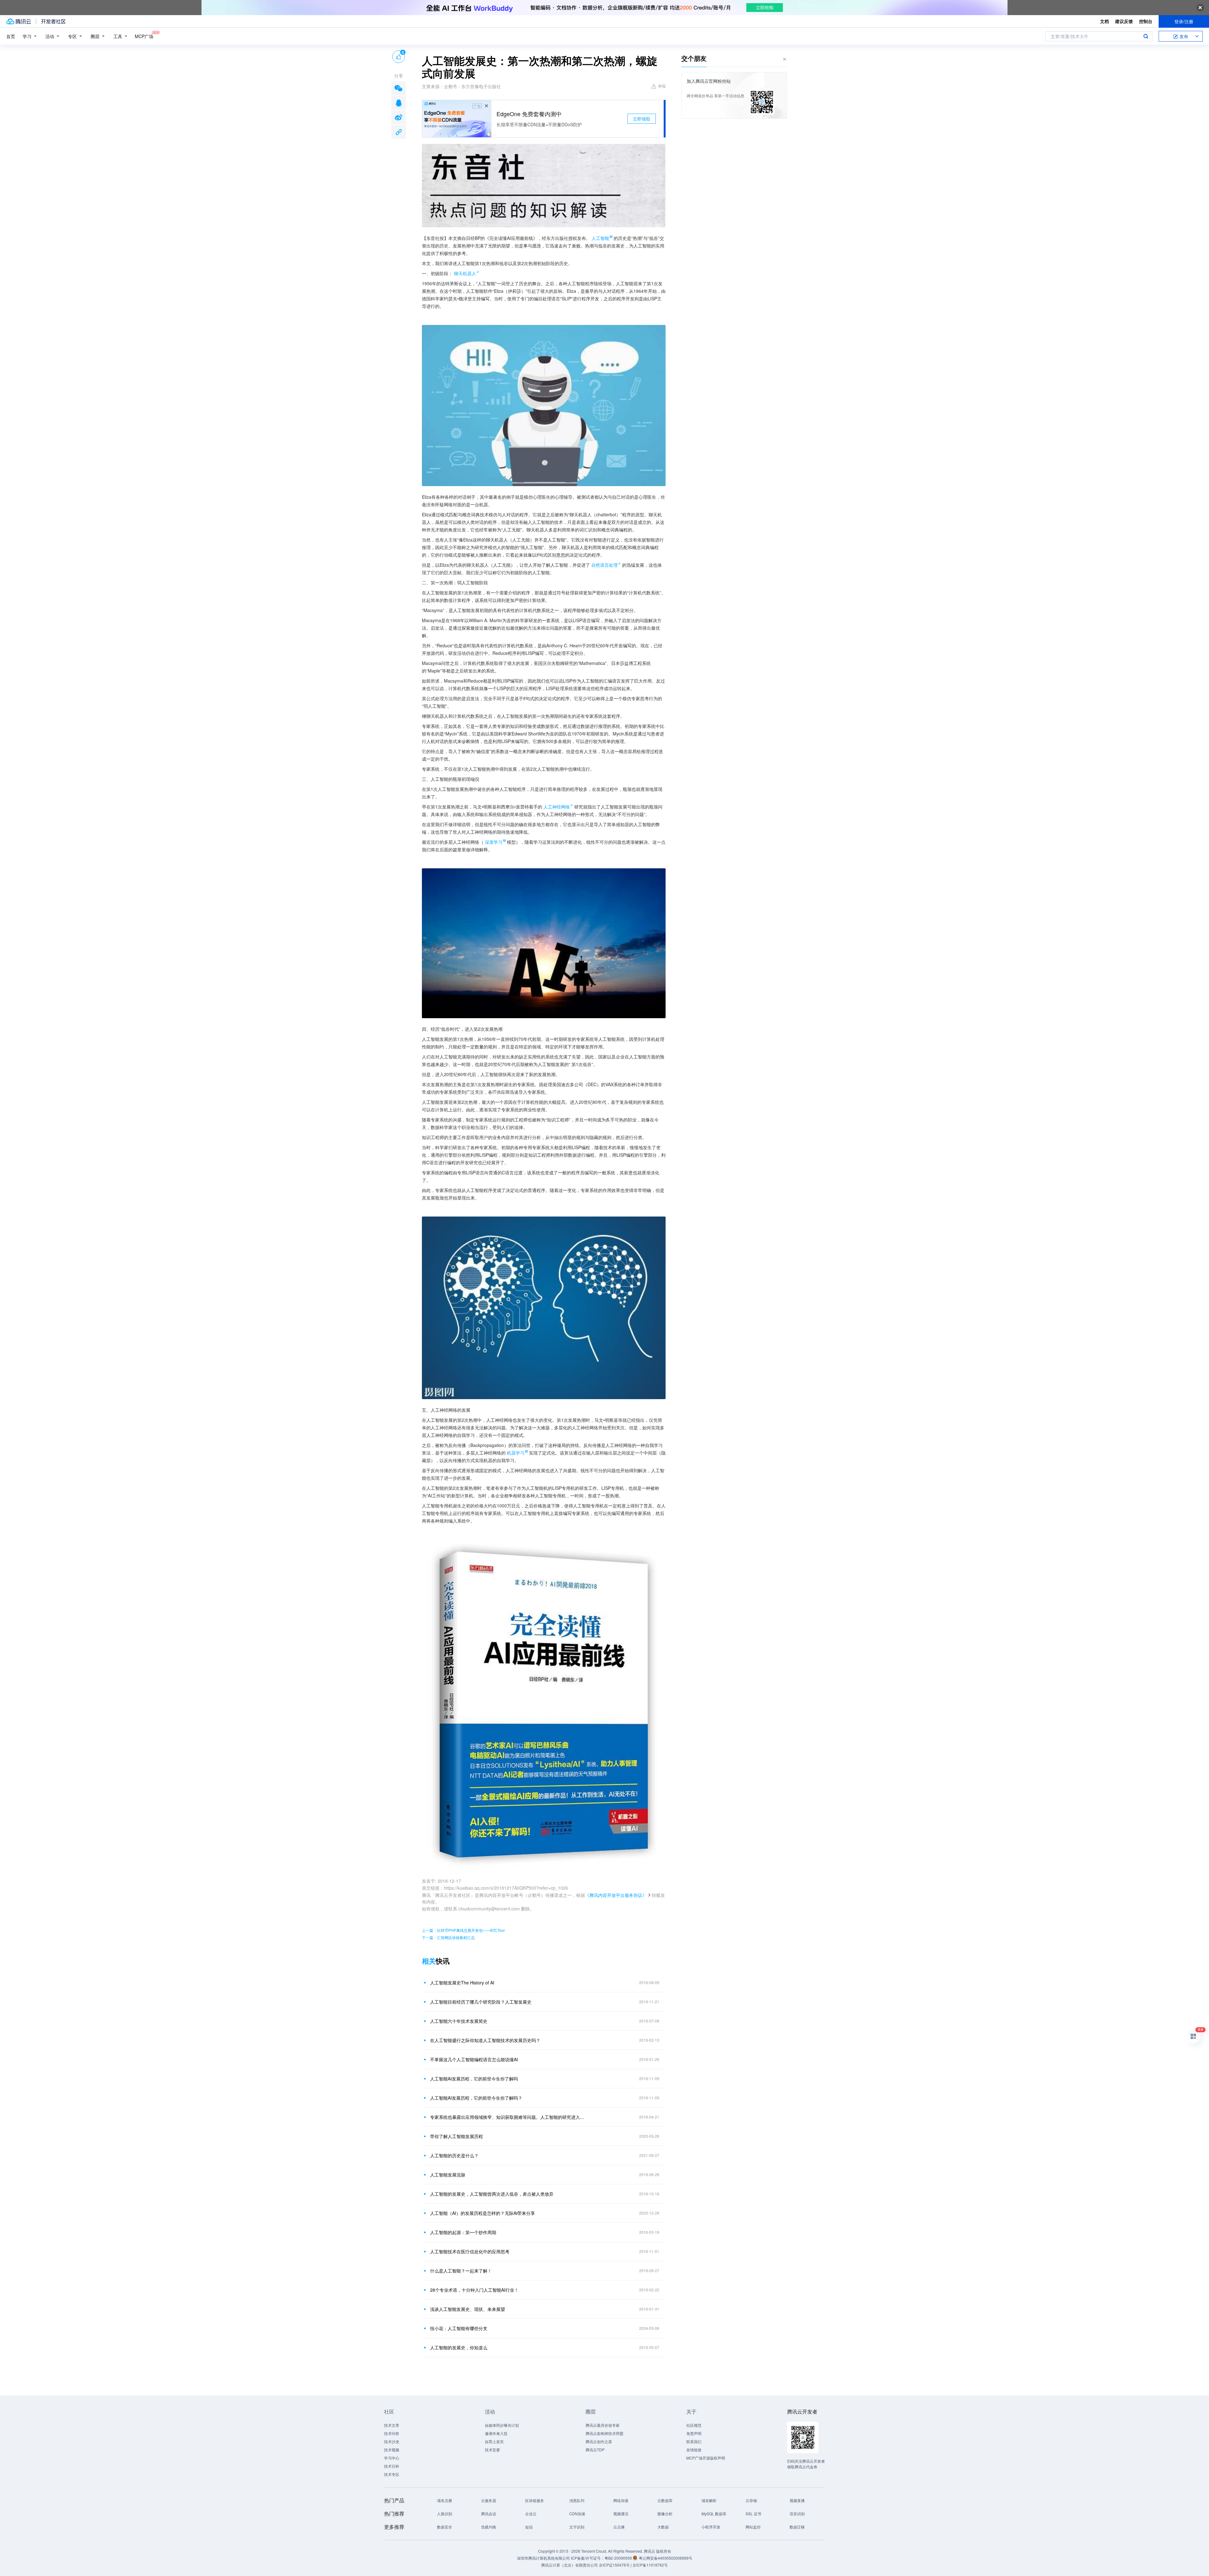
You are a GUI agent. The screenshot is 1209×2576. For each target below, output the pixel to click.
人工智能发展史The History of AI (462, 1983)
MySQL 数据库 (714, 2514)
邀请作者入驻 (496, 2433)
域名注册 (445, 2500)
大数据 (663, 2527)
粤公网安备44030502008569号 (666, 2558)
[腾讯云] (19, 21)
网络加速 (621, 2500)
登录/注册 (1184, 21)
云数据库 (665, 2500)
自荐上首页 (494, 2441)
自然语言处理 (604, 565)
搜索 (1146, 36)
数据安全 (445, 2527)
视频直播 (797, 2500)
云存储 (751, 2500)
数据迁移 (797, 2527)
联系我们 (694, 2441)
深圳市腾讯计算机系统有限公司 (543, 2558)
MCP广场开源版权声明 (706, 2458)
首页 (11, 36)
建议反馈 (1124, 21)
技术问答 (392, 2433)
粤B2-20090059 (619, 2558)
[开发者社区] (53, 21)
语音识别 (797, 2514)
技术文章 (392, 2425)
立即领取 (642, 119)
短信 (529, 2527)
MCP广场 (144, 36)
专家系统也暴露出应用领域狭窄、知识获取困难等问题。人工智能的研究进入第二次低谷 (508, 2117)
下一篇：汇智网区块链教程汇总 (448, 1937)
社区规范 (694, 2425)
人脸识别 (445, 2514)
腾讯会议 (489, 2514)
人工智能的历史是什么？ (454, 2155)
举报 (662, 86)
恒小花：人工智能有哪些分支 (459, 2328)
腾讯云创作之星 (599, 2441)
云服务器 (489, 2500)
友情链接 (694, 2450)
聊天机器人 (465, 273)
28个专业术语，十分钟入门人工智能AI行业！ (474, 2290)
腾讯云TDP (595, 2450)
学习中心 (392, 2458)
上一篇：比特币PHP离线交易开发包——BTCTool (463, 1930)
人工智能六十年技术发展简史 (459, 2021)
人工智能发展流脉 (448, 2175)
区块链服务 (535, 2500)
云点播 (619, 2527)
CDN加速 (577, 2514)
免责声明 (694, 2433)
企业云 (531, 2514)
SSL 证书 (753, 2514)
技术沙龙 (392, 2441)
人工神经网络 (557, 807)
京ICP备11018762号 (650, 2565)
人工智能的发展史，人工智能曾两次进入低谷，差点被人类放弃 (492, 2194)
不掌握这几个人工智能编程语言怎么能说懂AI (474, 2059)
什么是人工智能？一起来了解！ (461, 2271)
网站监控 (753, 2527)
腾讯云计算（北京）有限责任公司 (570, 2565)
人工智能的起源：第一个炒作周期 (463, 2232)
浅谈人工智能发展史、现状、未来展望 (468, 2309)
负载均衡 (489, 2527)
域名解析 (709, 2500)
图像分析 (665, 2514)
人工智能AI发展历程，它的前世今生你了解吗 (474, 2079)
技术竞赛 (492, 2450)
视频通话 (621, 2514)
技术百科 (392, 2466)
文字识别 (577, 2527)
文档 (1104, 21)
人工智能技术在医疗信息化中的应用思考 (470, 2251)
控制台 (1146, 21)
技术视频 (392, 2450)
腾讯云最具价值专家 (603, 2425)
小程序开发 (711, 2527)
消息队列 (577, 2500)
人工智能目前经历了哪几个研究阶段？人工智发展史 (481, 2002)
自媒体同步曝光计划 (502, 2425)
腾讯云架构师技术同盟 (604, 2433)
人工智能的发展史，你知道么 (459, 2347)
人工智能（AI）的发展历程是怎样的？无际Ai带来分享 (482, 2213)
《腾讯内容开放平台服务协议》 (616, 1895)
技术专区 (392, 2474)
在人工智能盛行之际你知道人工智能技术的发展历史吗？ (485, 2040)
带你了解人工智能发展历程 (457, 2136)
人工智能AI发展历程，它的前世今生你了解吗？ (476, 2098)
